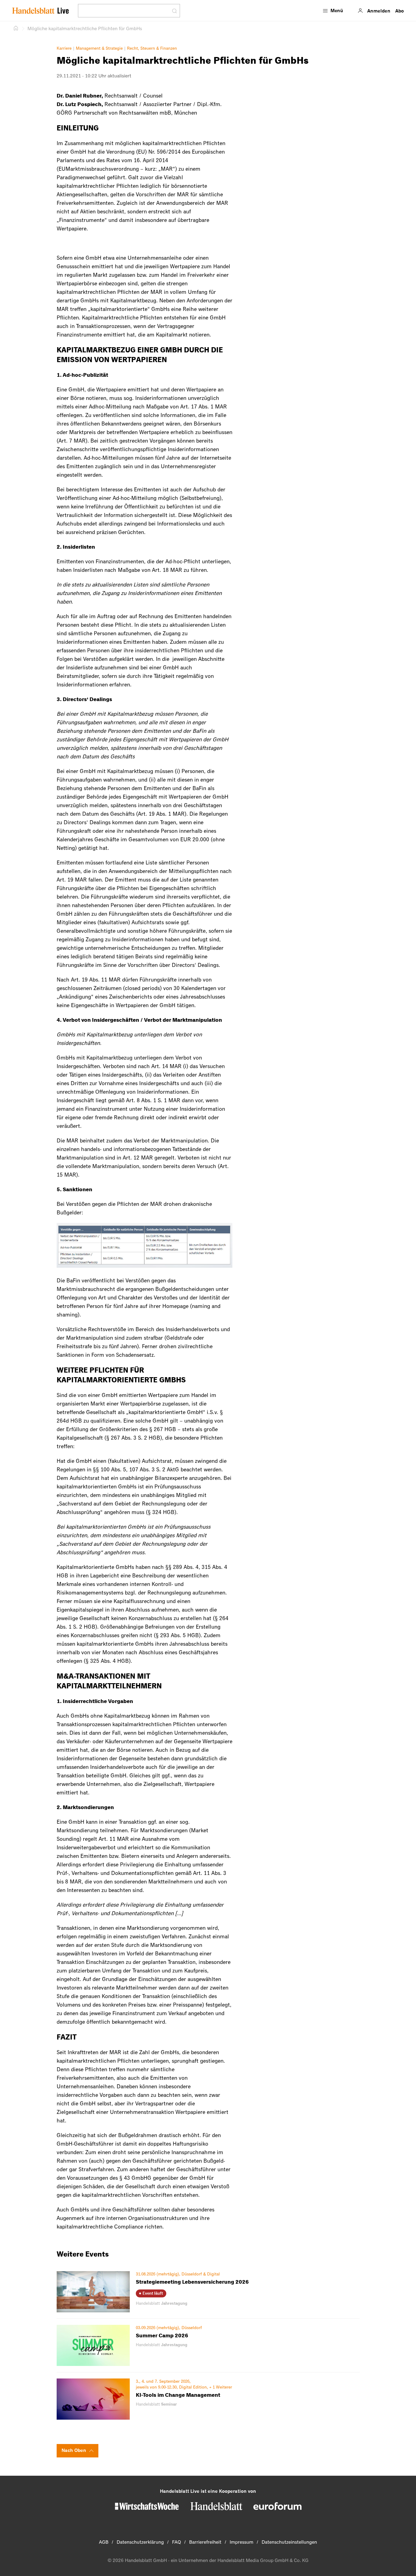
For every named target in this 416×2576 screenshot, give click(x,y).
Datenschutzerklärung (140, 2542)
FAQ (176, 2542)
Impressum (241, 2542)
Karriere (64, 48)
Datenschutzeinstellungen (289, 2542)
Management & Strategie (99, 48)
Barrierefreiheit (205, 2542)
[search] (125, 11)
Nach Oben (74, 2450)
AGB (104, 2542)
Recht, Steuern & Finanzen (152, 48)
